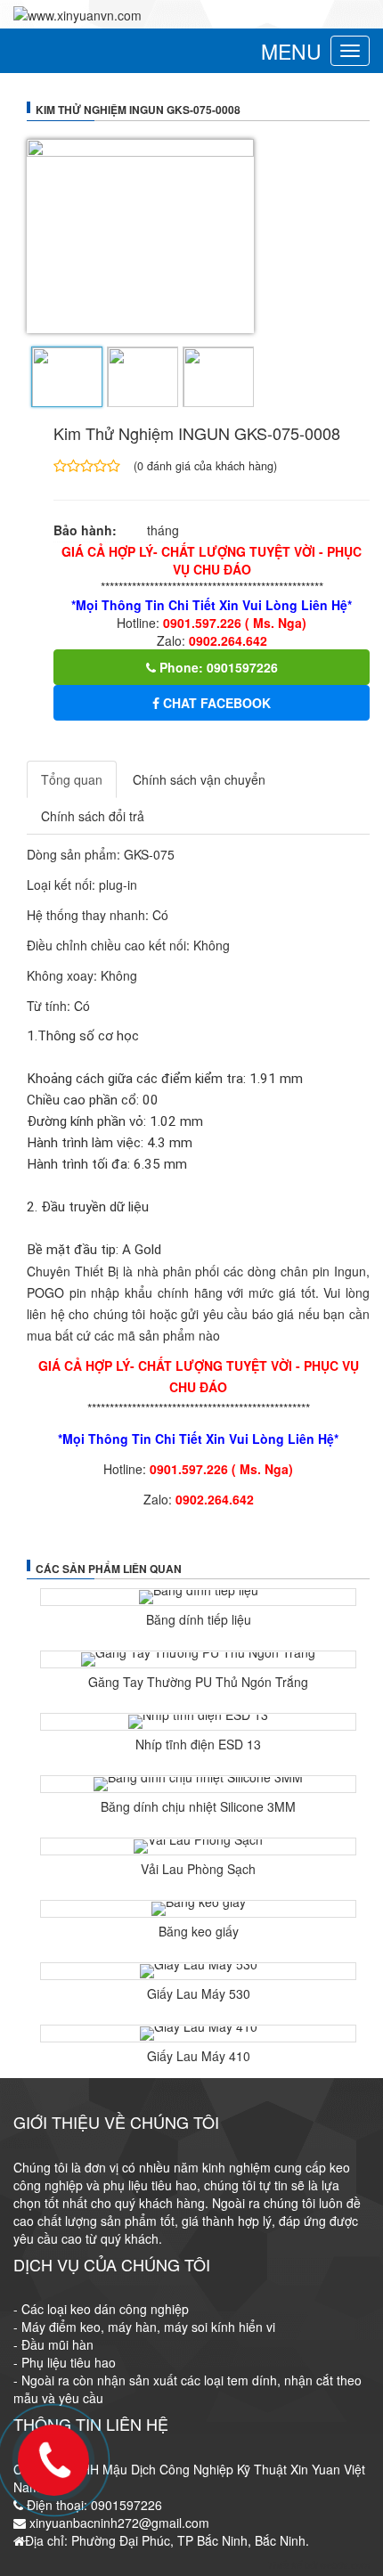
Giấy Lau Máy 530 (199, 1993)
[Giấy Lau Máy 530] (198, 1971)
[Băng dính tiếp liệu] (198, 1597)
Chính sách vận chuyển (199, 779)
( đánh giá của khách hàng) (205, 465)
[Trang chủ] (77, 13)
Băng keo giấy (199, 1931)
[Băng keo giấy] (198, 1909)
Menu (291, 51)
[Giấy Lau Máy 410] (198, 2034)
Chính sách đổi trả (93, 816)
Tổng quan (72, 779)
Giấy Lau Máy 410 (199, 2056)
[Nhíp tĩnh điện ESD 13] (198, 1722)
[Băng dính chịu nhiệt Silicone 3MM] (198, 1784)
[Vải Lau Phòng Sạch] (198, 1846)
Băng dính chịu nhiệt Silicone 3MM (198, 1806)
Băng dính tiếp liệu (199, 1619)
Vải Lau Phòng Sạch (198, 1869)
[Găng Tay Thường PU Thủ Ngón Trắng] (198, 1659)
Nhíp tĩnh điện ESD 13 (198, 1744)
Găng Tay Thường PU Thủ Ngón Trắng (198, 1682)
